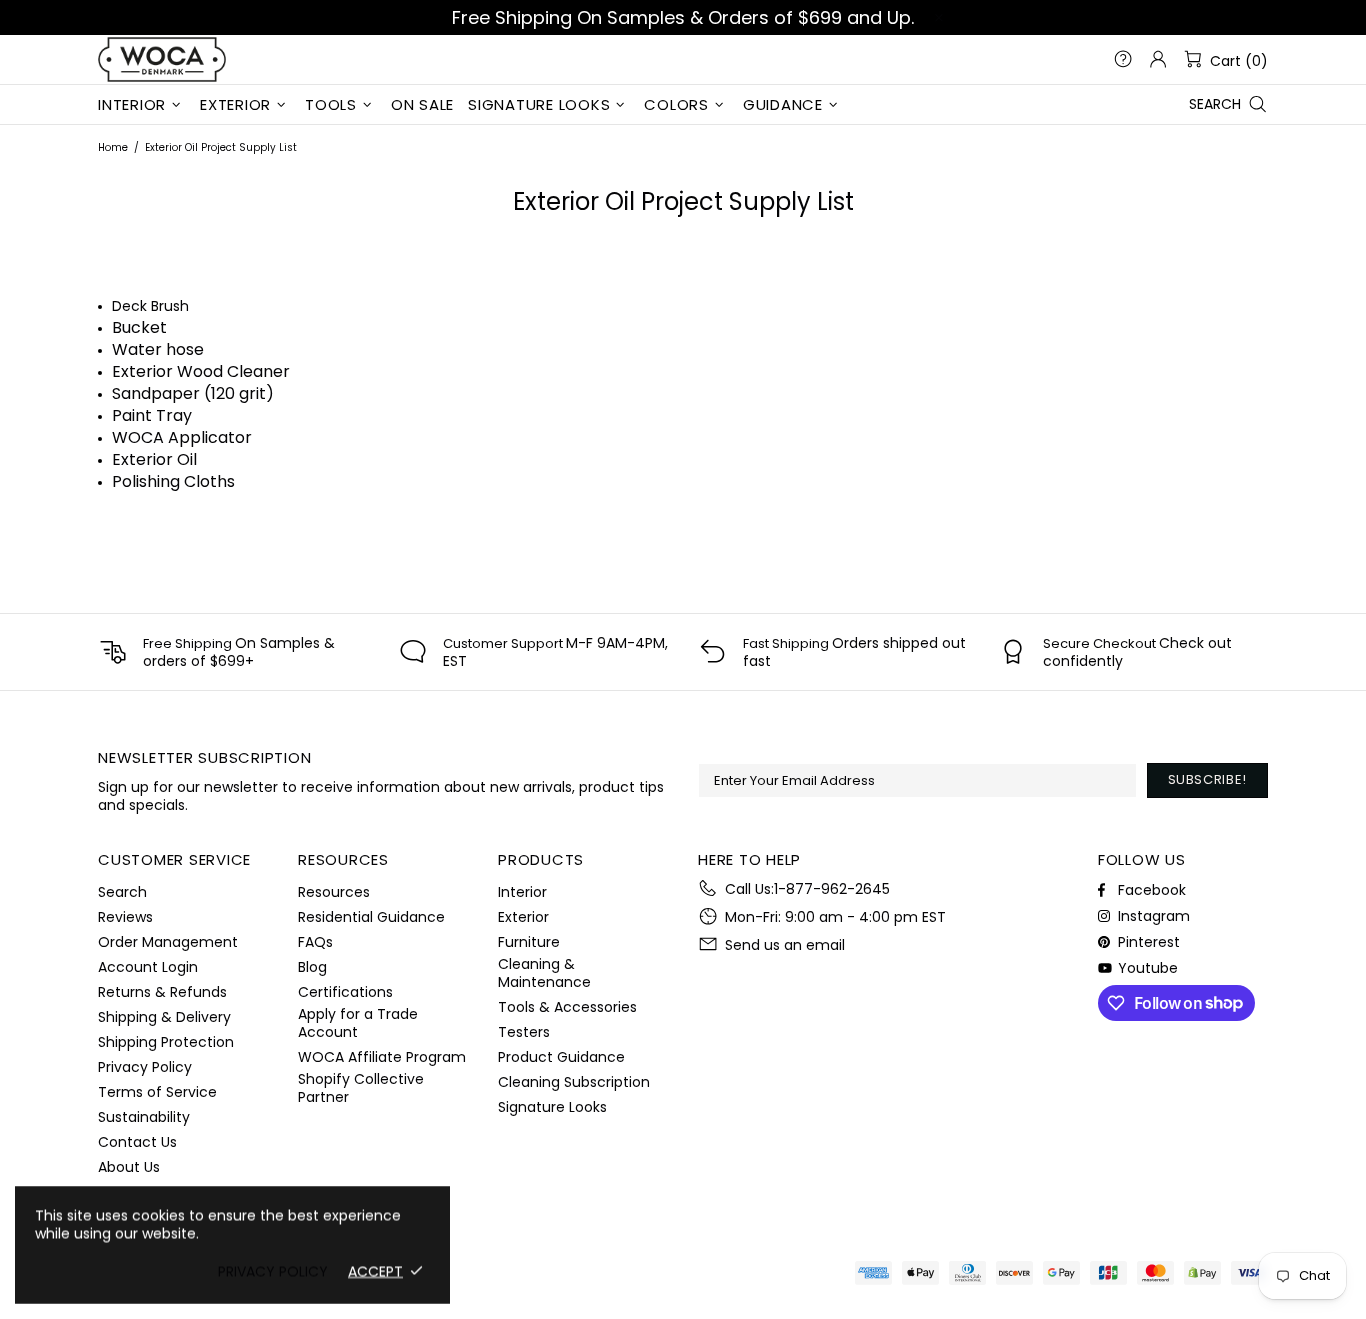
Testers (524, 1032)
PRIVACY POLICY (273, 1271)
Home (113, 147)
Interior (522, 892)
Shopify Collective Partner (361, 1088)
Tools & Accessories (567, 1007)
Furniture (529, 942)
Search (122, 892)
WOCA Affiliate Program (382, 1057)
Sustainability (144, 1117)
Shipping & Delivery (164, 1017)
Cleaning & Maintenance (544, 973)
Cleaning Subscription (574, 1082)
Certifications (345, 992)
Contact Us (137, 1142)
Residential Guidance (371, 917)
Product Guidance (561, 1057)
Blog (312, 967)
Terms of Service (157, 1092)
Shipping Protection (166, 1042)
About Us (129, 1167)
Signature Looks (552, 1107)
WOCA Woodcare (162, 59)
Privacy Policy (145, 1067)
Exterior (523, 917)
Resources (334, 892)
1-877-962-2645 (832, 889)
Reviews (125, 917)
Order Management (168, 942)
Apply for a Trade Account (358, 1023)
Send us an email (785, 945)
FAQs (315, 942)
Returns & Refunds (162, 992)
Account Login (148, 967)
